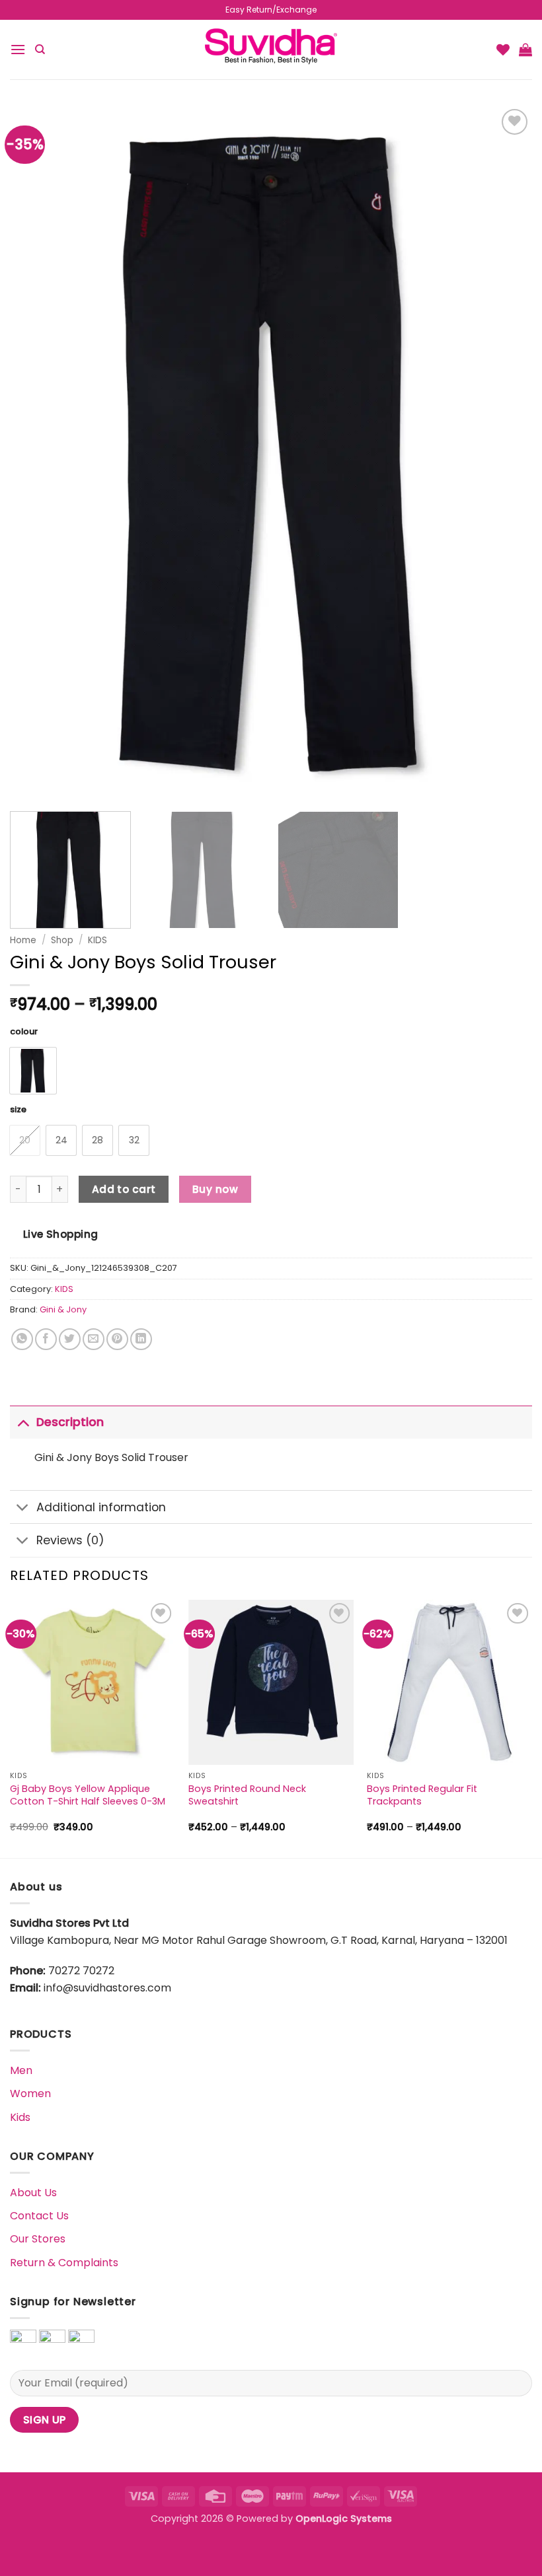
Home (23, 940)
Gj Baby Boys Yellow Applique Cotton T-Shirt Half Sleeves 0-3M (88, 1795)
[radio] (33, 1071)
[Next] (531, 1728)
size (18, 1110)
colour (24, 1032)
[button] (18, 49)
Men (21, 2070)
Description (70, 1422)
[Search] (40, 50)
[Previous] (11, 1728)
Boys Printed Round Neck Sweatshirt (247, 1795)
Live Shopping (61, 1234)
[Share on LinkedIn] (141, 1339)
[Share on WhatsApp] (22, 1339)
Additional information (101, 1507)
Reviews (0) (70, 1540)
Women (30, 2093)
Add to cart (124, 1189)
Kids (20, 2117)
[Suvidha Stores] (271, 49)
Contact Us (39, 2216)
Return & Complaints (64, 2263)
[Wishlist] (503, 50)
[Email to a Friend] (94, 1339)
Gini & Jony (63, 1309)
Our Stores (38, 2239)
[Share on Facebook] (46, 1339)
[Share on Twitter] (70, 1339)
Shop (62, 940)
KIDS (97, 940)
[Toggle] (23, 1422)
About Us (33, 2193)
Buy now (215, 1189)
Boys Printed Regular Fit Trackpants (422, 1795)
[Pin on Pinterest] (117, 1339)
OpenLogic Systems (344, 2519)
